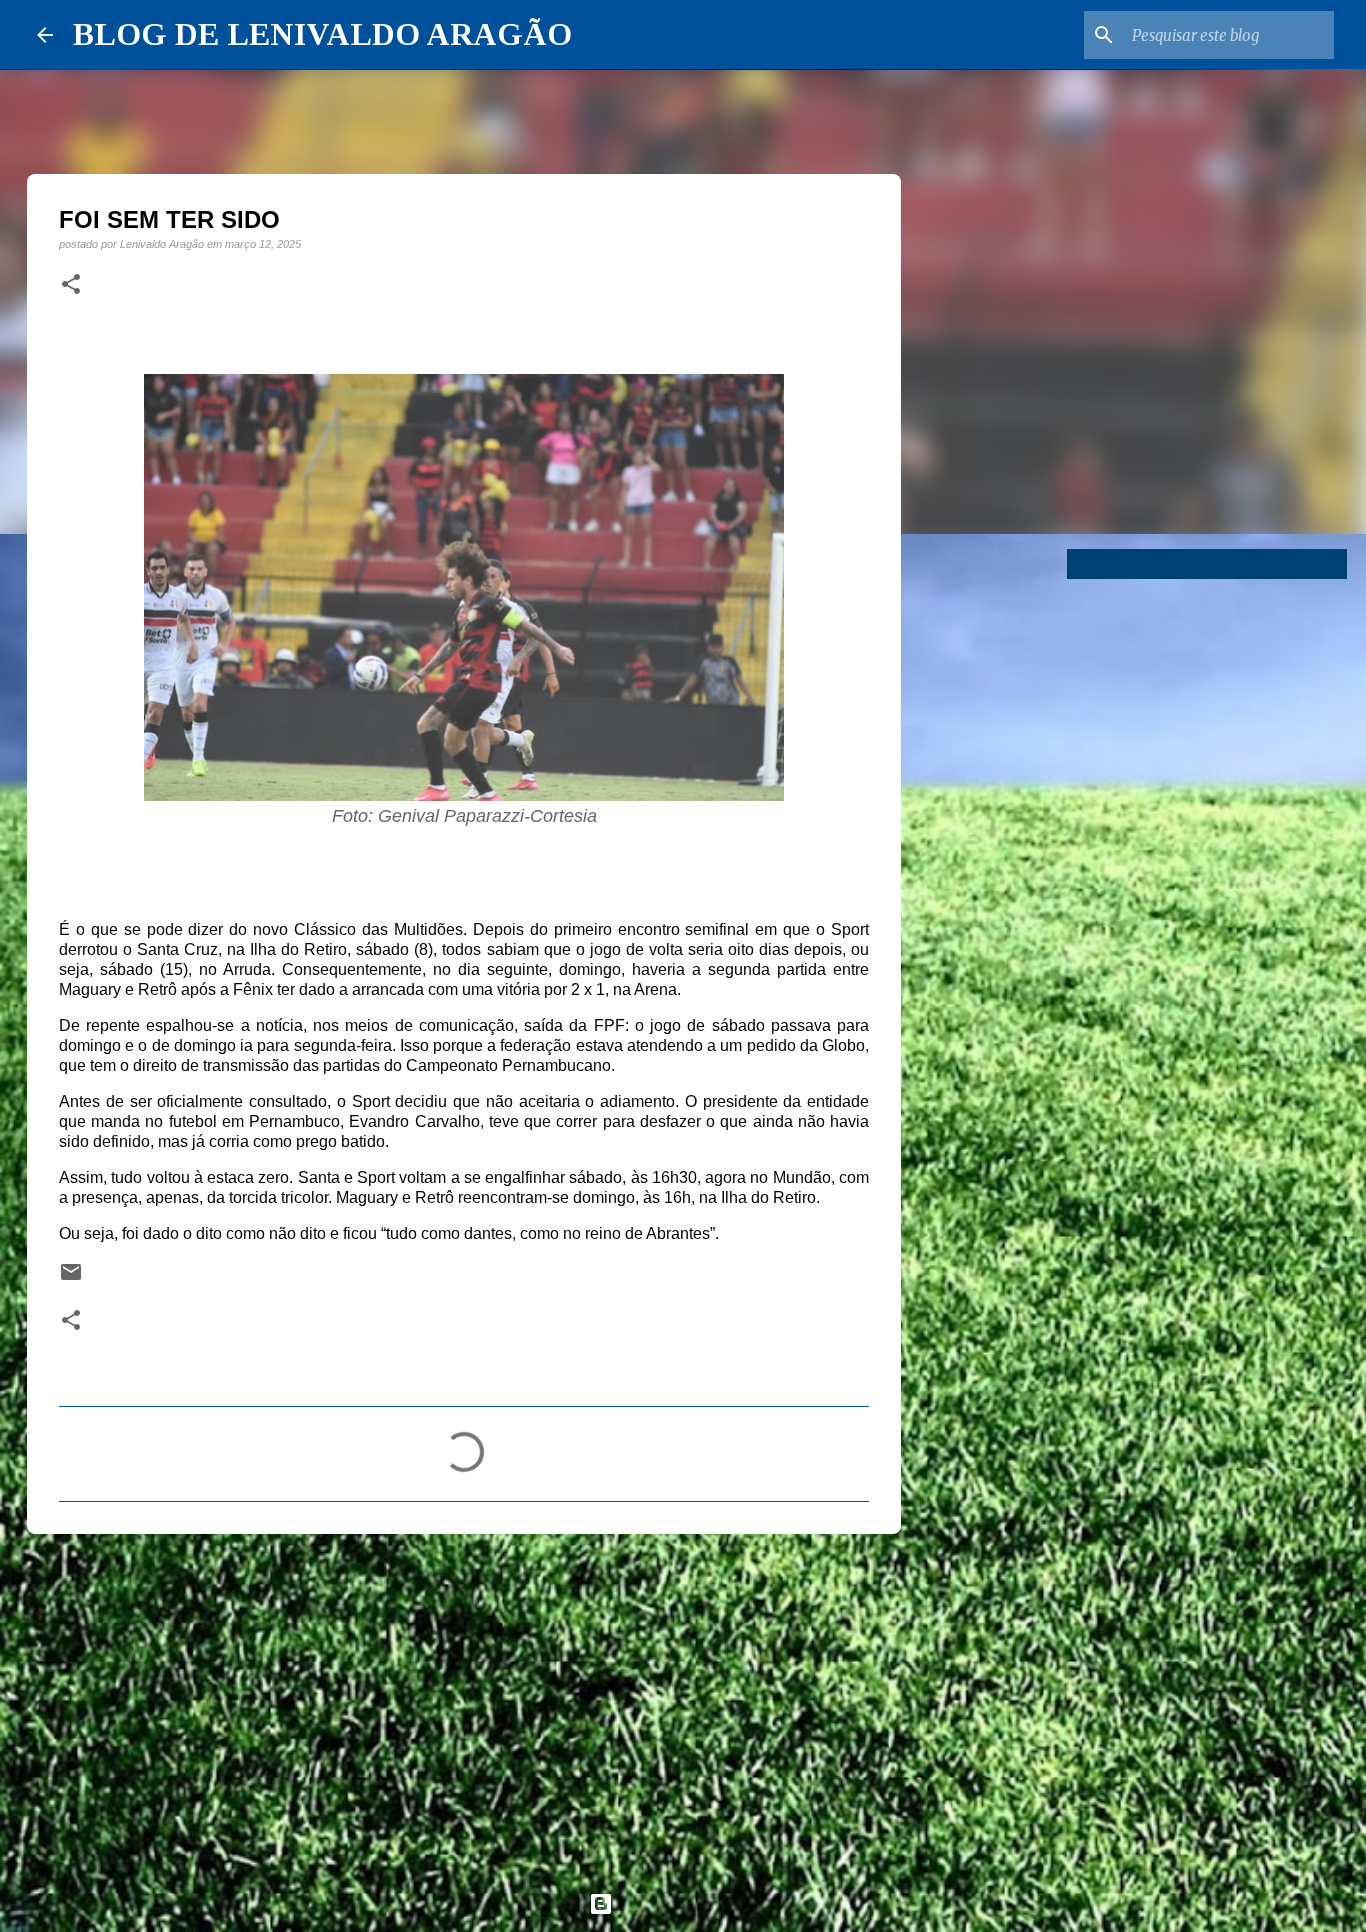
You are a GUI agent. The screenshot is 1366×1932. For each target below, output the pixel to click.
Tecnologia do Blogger (695, 1903)
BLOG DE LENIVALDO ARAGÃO (322, 34)
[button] (71, 285)
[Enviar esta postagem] (71, 1278)
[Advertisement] (464, 1704)
